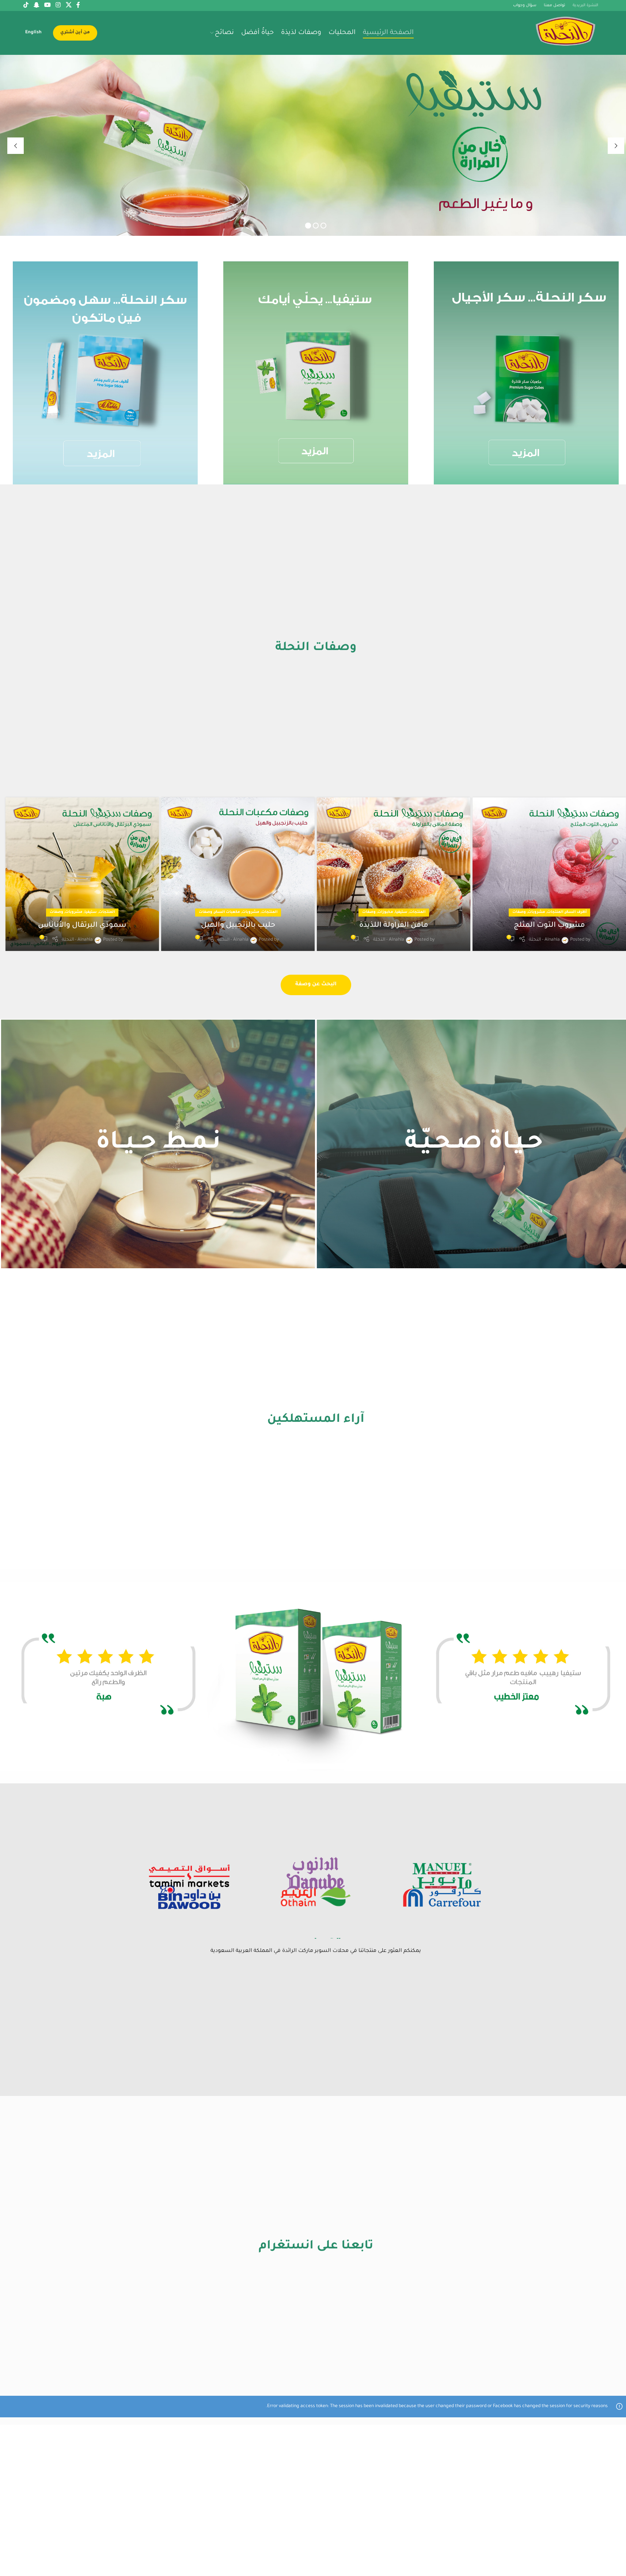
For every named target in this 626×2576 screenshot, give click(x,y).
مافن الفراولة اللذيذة (394, 926)
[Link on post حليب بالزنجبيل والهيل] (238, 874)
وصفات (519, 912)
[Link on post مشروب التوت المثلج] (549, 874)
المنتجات (555, 912)
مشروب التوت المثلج (549, 926)
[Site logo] (566, 33)
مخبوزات (385, 912)
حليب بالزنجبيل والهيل (238, 926)
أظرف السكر (576, 912)
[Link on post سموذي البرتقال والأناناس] (82, 874)
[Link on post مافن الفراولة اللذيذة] (394, 874)
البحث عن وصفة (316, 985)
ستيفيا (401, 912)
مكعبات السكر (227, 912)
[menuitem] (33, 33)
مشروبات (536, 912)
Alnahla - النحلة (544, 940)
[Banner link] (105, 373)
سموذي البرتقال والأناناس (82, 926)
